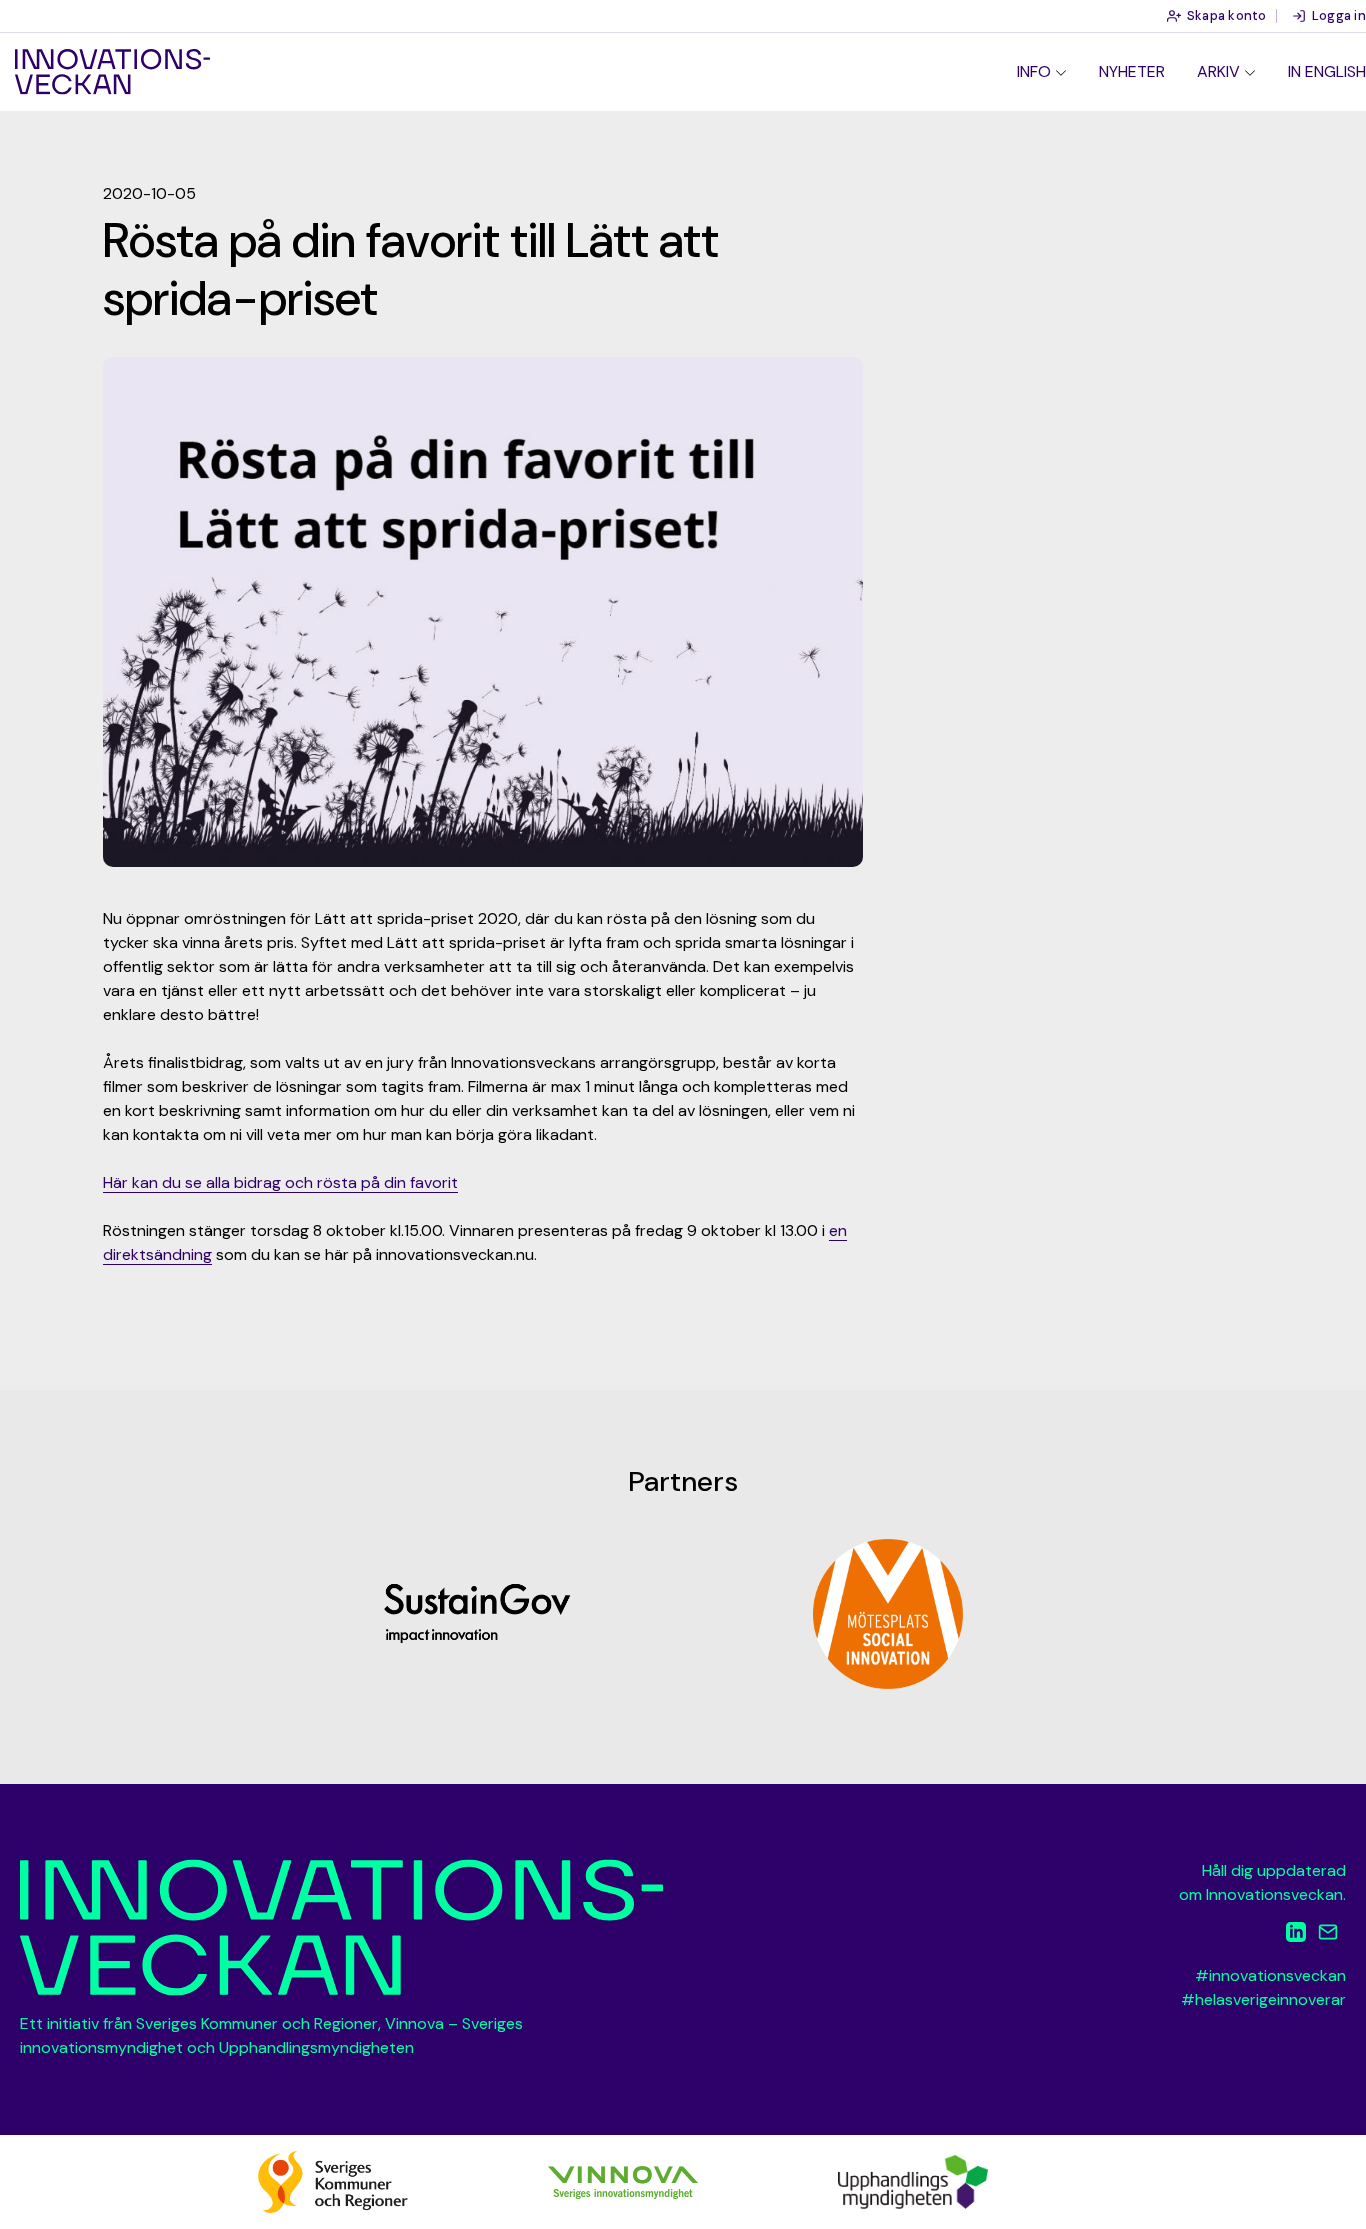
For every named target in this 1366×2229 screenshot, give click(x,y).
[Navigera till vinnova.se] (623, 2180)
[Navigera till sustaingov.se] (478, 1614)
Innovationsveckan (112, 72)
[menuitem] (1042, 72)
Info (1034, 71)
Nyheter (1132, 71)
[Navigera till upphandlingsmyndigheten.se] (913, 2180)
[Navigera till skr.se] (333, 2180)
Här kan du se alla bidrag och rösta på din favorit (280, 1182)
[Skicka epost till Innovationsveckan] (1328, 1935)
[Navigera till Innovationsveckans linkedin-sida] (1296, 1935)
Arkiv (1218, 71)
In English (1327, 71)
